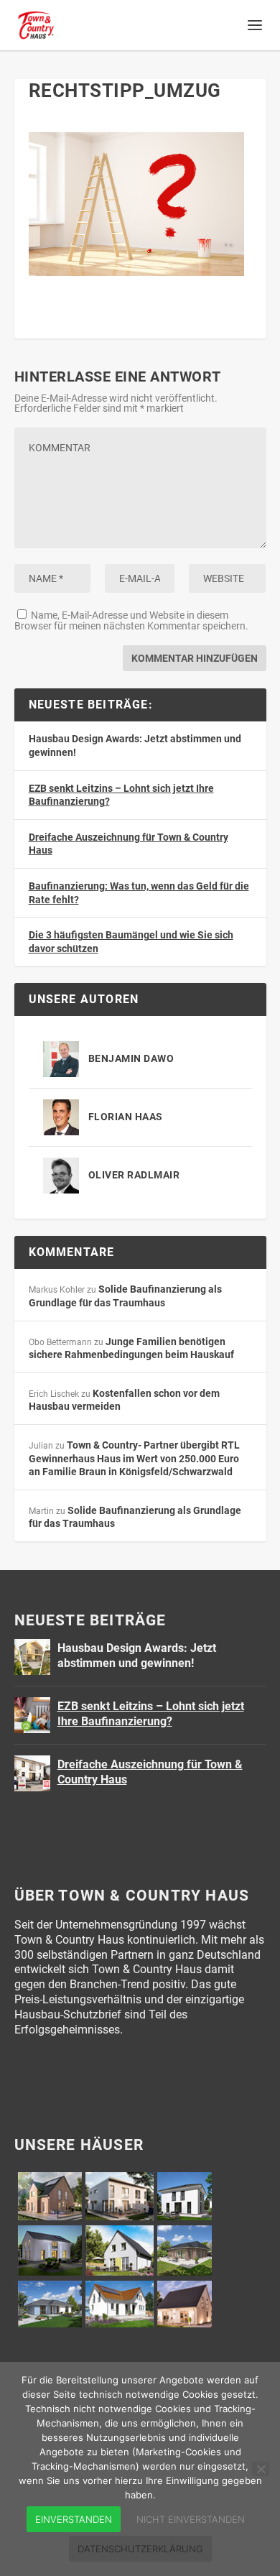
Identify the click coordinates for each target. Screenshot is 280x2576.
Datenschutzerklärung (140, 2549)
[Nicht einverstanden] (261, 2469)
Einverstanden (74, 2519)
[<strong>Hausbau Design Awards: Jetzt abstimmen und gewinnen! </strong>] (32, 1657)
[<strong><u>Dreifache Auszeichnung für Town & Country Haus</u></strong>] (32, 1773)
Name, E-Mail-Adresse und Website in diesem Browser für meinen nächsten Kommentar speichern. (131, 620)
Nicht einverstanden (191, 2519)
